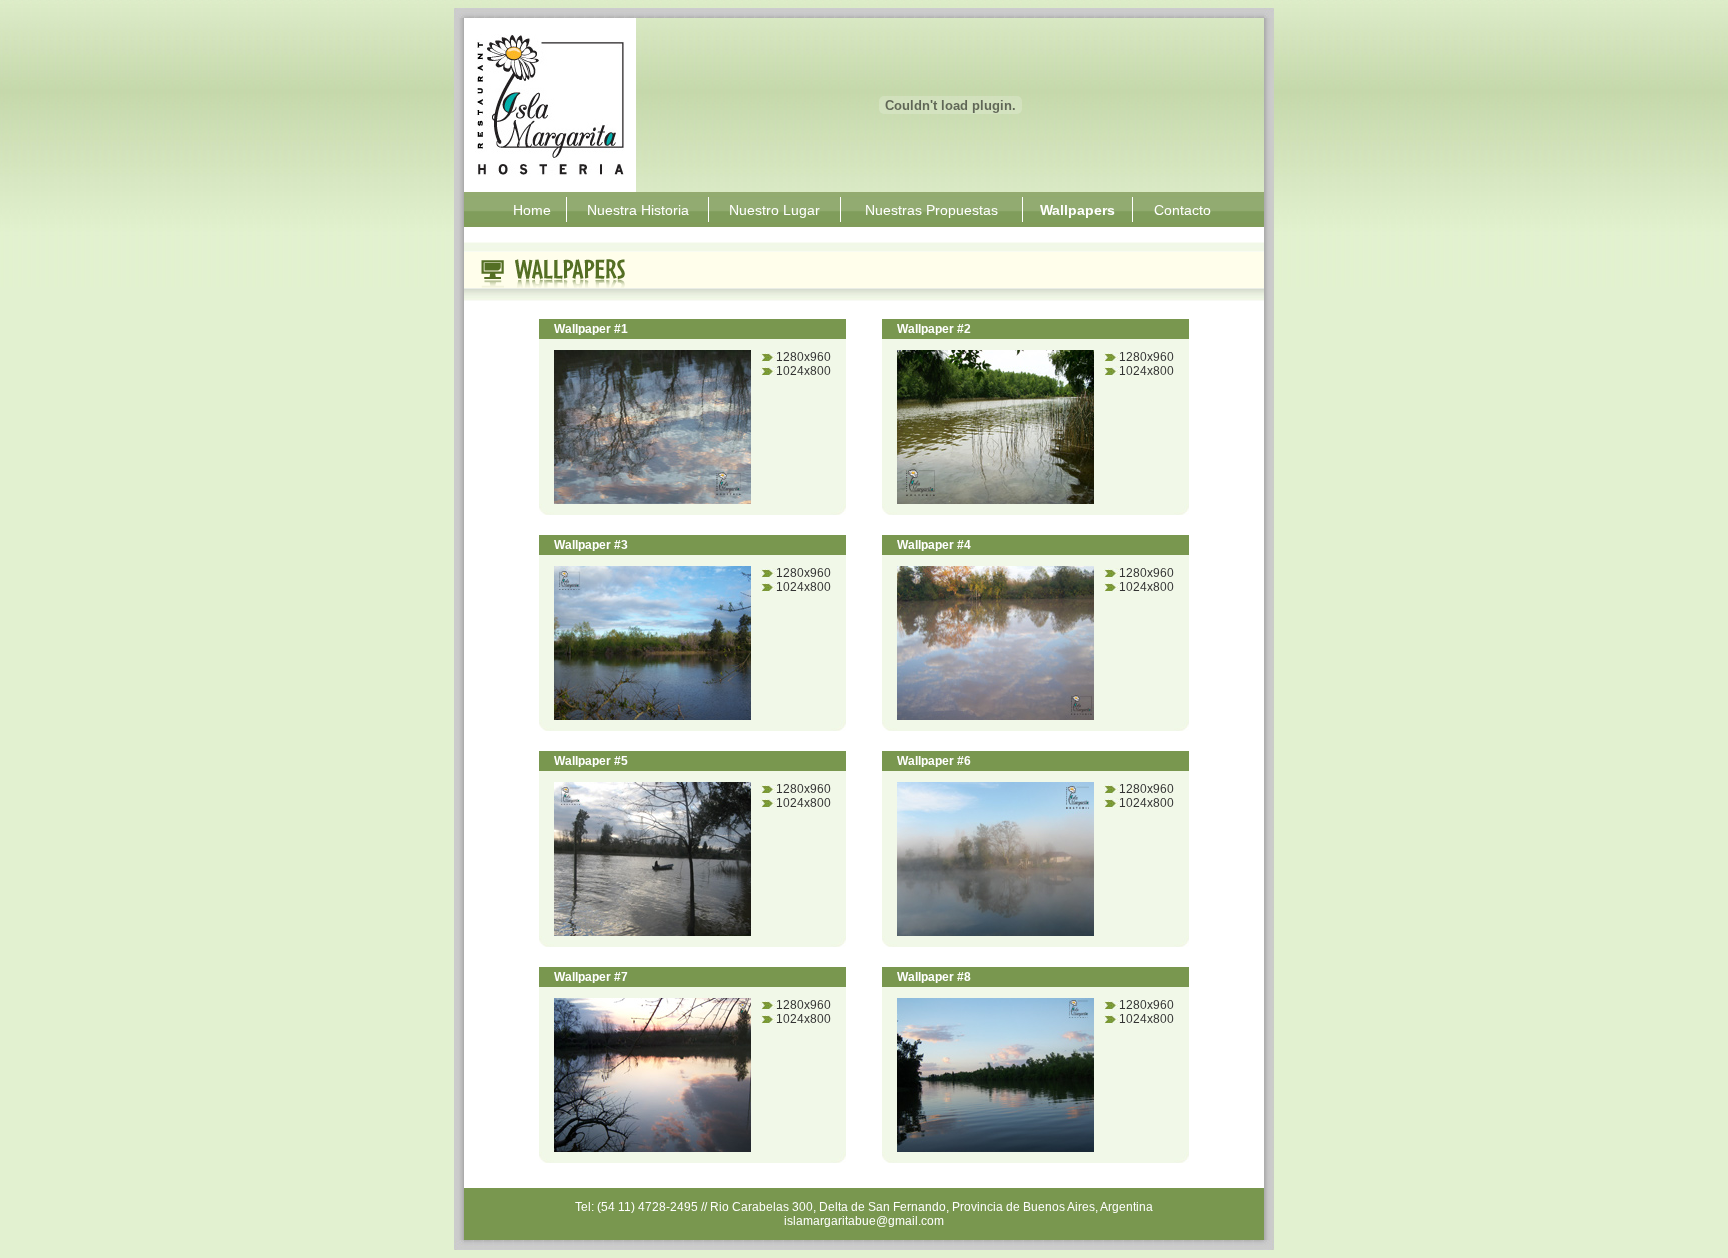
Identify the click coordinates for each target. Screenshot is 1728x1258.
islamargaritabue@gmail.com (864, 1221)
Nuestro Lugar (774, 210)
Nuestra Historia (638, 210)
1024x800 (803, 371)
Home (532, 210)
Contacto (1182, 210)
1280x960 (803, 357)
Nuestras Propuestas (931, 210)
